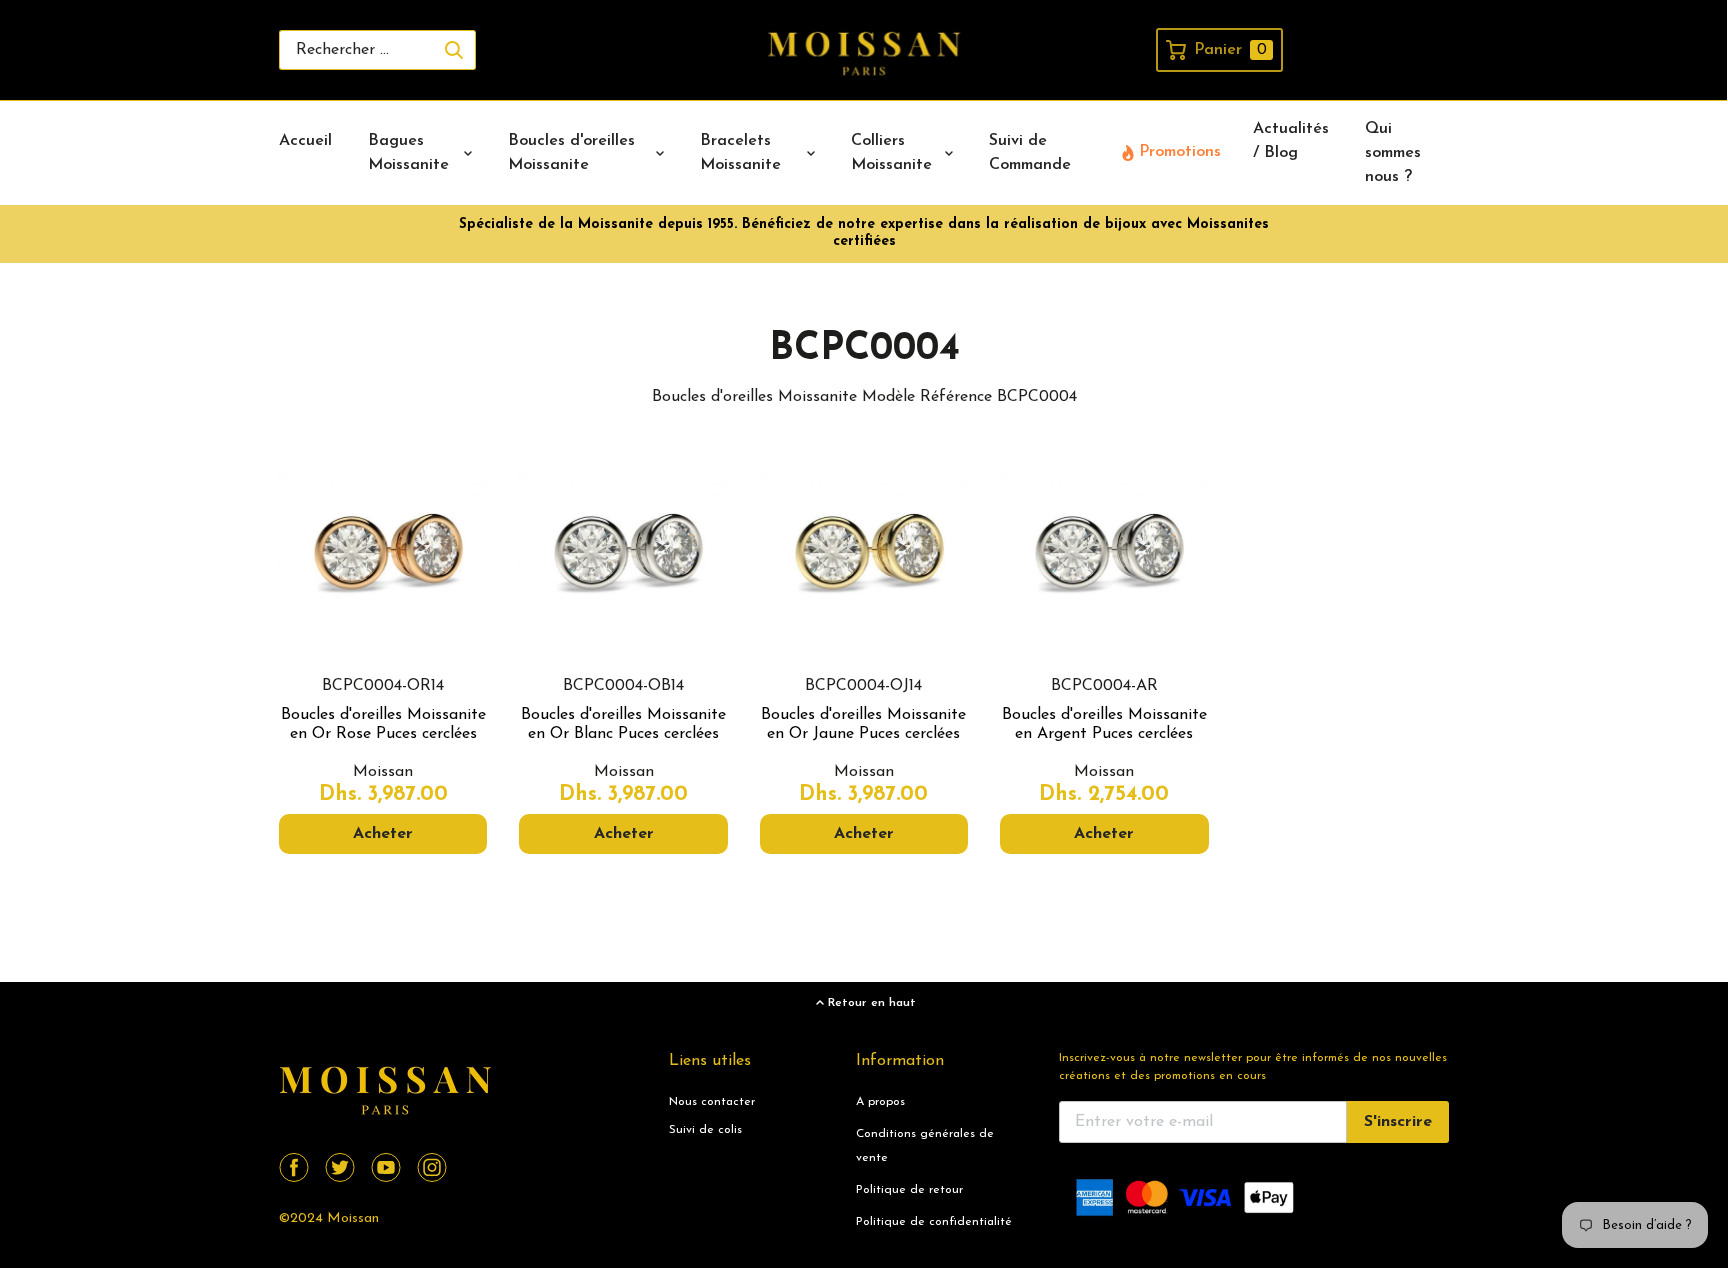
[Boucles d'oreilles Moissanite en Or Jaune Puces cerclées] (864, 559)
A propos (880, 1102)
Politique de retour (909, 1190)
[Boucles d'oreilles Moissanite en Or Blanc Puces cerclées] (623, 559)
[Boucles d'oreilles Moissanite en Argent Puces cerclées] (1104, 559)
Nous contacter (712, 1102)
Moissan (353, 1218)
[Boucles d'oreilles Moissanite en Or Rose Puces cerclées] (383, 559)
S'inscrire (1398, 1122)
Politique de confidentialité (934, 1222)
